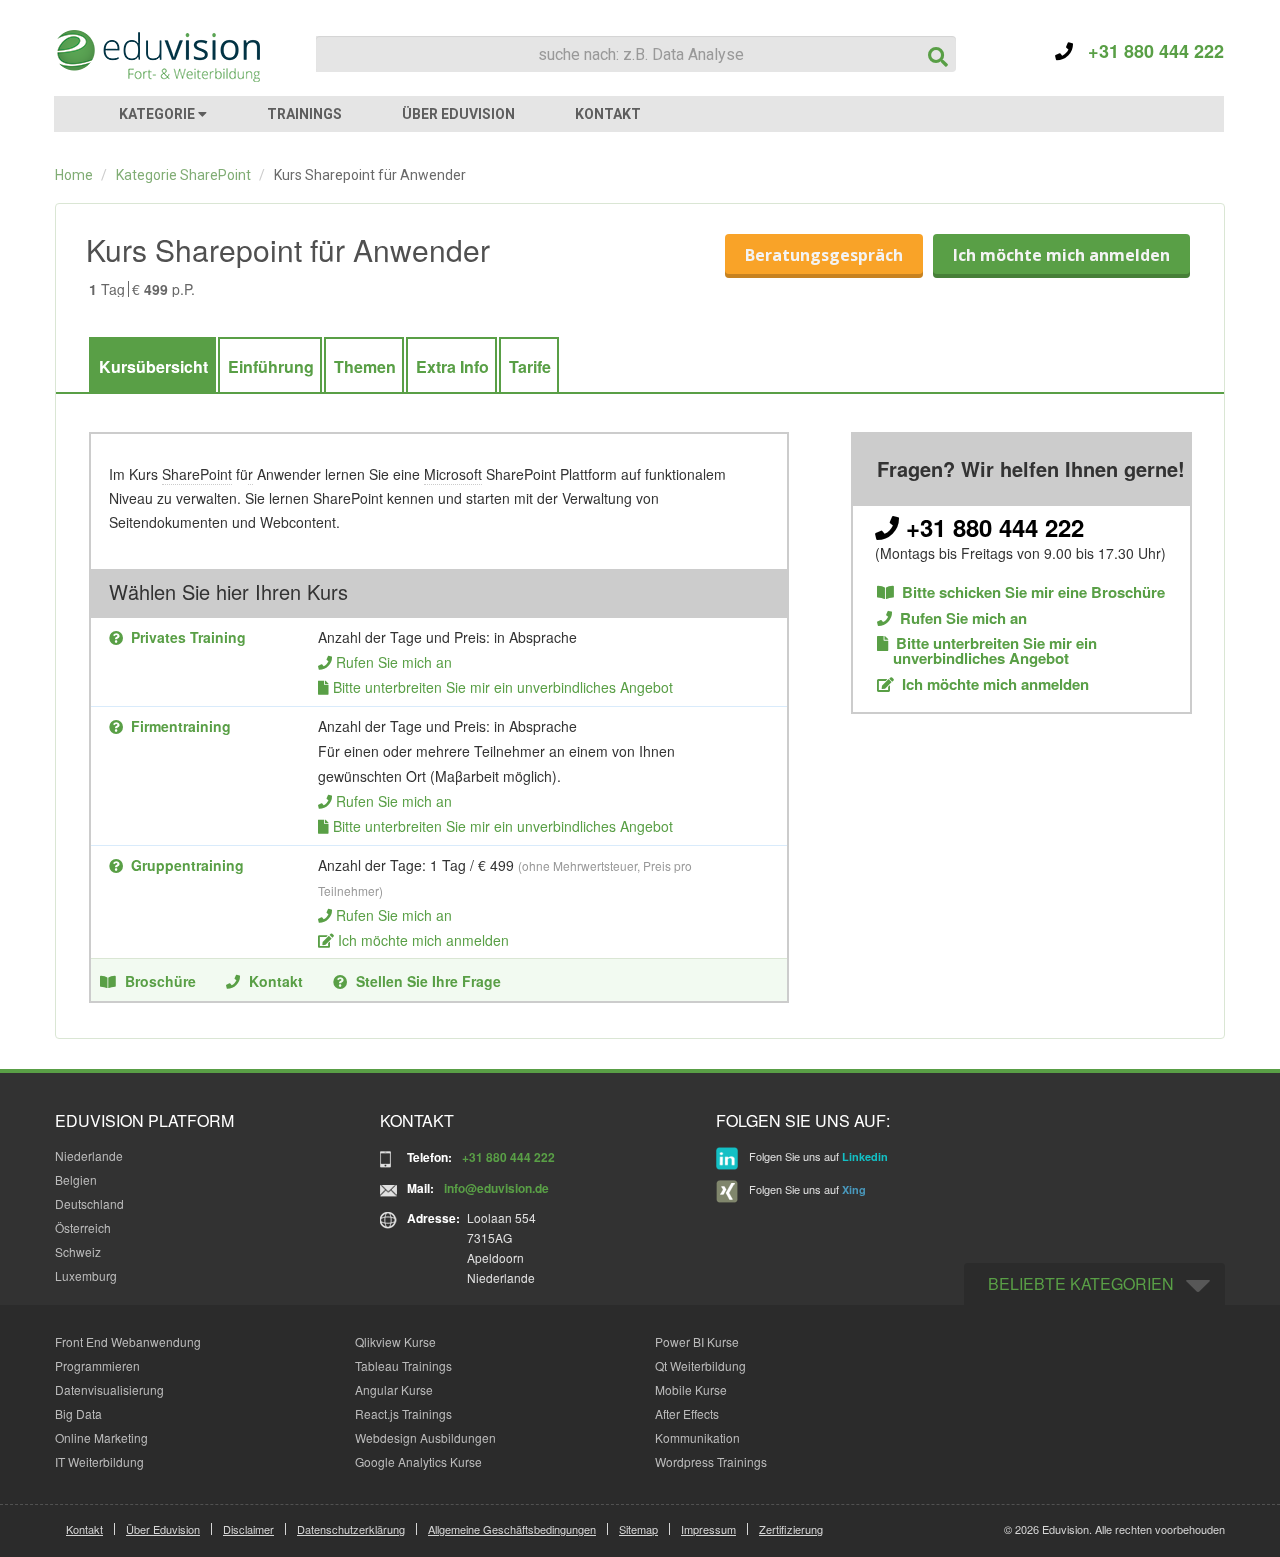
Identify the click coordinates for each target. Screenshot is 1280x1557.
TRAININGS (304, 114)
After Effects (687, 1413)
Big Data (78, 1413)
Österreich (83, 1227)
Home (74, 175)
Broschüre (160, 981)
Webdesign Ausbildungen (425, 1437)
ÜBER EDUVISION (458, 114)
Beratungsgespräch (824, 255)
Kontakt (276, 981)
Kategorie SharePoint (183, 175)
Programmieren (97, 1365)
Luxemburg (86, 1275)
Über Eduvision (163, 1529)
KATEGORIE (158, 114)
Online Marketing (101, 1437)
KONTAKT (608, 114)
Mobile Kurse (691, 1389)
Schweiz (78, 1251)
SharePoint (197, 474)
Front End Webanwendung (128, 1341)
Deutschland (89, 1203)
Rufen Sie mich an (394, 662)
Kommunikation (697, 1437)
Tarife (530, 366)
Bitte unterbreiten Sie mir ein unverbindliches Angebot (503, 687)
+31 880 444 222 (1148, 51)
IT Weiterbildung (99, 1461)
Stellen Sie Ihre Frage (428, 981)
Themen (365, 366)
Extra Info (452, 366)
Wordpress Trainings (711, 1461)
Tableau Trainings (403, 1365)
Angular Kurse (394, 1389)
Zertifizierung (791, 1529)
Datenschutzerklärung (351, 1529)
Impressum (708, 1529)
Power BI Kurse (697, 1341)
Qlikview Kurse (395, 1341)
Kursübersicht (153, 366)
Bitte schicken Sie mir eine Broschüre (1033, 592)
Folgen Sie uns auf (817, 1157)
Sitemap (638, 1529)
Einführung (271, 366)
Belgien (76, 1179)
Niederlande (89, 1155)
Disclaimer (248, 1529)
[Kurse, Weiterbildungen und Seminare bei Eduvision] (157, 56)
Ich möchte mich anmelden (1061, 255)
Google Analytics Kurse (418, 1461)
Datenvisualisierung (109, 1389)
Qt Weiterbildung (700, 1365)
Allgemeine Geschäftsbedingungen (512, 1529)
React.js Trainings (403, 1413)
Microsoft (453, 474)
